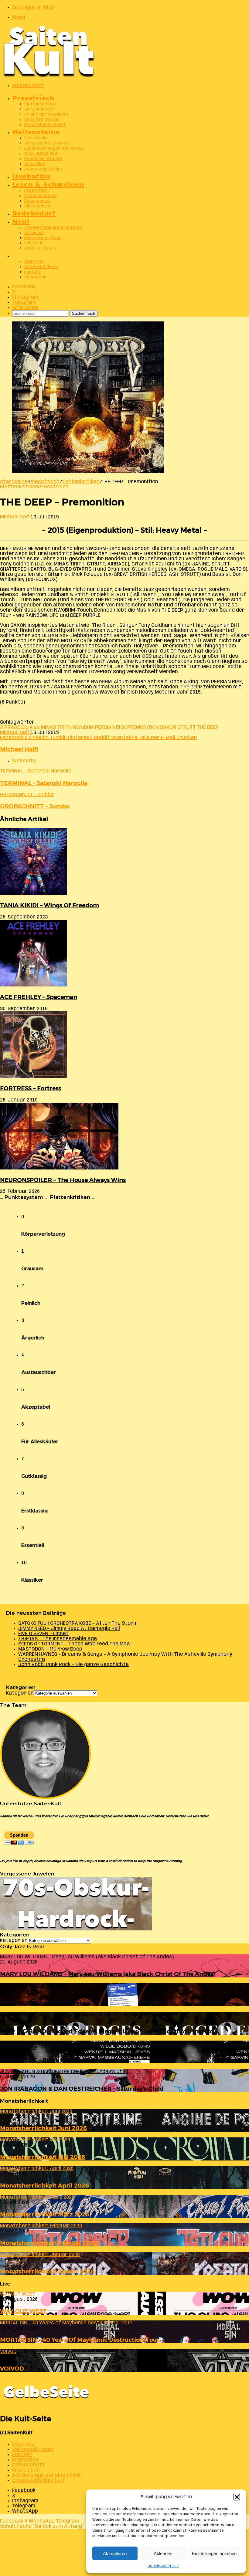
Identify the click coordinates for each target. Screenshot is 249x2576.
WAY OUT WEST (23, 2311)
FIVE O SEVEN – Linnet (43, 1634)
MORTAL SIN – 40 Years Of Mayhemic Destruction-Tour (80, 2340)
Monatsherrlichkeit (45, 125)
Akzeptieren (115, 2553)
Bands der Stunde (43, 159)
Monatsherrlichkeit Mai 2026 (43, 2157)
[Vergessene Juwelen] (76, 1929)
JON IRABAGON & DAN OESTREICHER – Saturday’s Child (82, 2089)
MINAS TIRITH (56, 727)
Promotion (36, 277)
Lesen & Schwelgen (48, 184)
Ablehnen (163, 2553)
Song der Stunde (42, 120)
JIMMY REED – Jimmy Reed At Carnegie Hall (69, 1629)
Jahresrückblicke (43, 169)
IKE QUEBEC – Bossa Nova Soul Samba (55, 2060)
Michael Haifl (15, 517)
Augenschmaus (41, 196)
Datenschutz (28, 2465)
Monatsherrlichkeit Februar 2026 (49, 2243)
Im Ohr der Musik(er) (46, 115)
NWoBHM (83, 727)
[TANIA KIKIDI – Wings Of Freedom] (33, 894)
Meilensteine (36, 131)
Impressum (26, 2470)
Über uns (34, 262)
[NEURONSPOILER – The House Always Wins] (59, 1168)
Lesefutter (36, 191)
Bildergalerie (38, 206)
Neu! (21, 221)
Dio (25, 727)
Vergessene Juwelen (46, 143)
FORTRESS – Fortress (31, 1088)
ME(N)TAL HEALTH (41, 248)
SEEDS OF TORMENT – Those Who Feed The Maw (74, 1644)
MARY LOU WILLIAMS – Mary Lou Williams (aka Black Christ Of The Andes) (107, 1974)
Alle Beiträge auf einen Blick (54, 228)
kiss (35, 727)
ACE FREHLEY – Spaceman (39, 997)
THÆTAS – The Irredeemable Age (58, 1639)
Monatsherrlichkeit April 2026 (44, 2186)
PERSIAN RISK (111, 727)
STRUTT (187, 727)
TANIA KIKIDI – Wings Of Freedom (49, 905)
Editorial (33, 243)
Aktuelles (34, 233)
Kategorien (20, 1693)
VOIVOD (12, 2369)
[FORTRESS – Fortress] (33, 1077)
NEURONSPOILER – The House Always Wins (63, 1180)
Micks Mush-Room (43, 238)
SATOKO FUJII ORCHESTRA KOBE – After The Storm (78, 1623)
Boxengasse (37, 201)
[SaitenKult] (49, 76)
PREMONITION (143, 727)
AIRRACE (10, 727)
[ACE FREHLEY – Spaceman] (33, 985)
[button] (237, 2497)
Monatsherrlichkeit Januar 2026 (47, 2271)
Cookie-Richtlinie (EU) (38, 2481)
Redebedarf (34, 213)
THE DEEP (208, 727)
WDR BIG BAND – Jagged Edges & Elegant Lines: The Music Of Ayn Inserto (107, 2031)
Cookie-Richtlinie (163, 2566)
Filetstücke (36, 138)
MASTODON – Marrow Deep (50, 1649)
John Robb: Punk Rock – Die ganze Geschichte (73, 1665)
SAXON (168, 727)
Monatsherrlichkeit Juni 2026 (43, 2128)
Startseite (14, 482)
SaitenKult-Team (41, 267)
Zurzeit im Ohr (40, 109)
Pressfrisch (33, 97)
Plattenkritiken (40, 104)
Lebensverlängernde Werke (54, 149)
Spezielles (35, 164)
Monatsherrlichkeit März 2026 (45, 2214)
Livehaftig (31, 176)
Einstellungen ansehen (214, 2553)
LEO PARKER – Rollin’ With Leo (45, 2003)
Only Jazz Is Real (41, 154)
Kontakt (32, 272)
